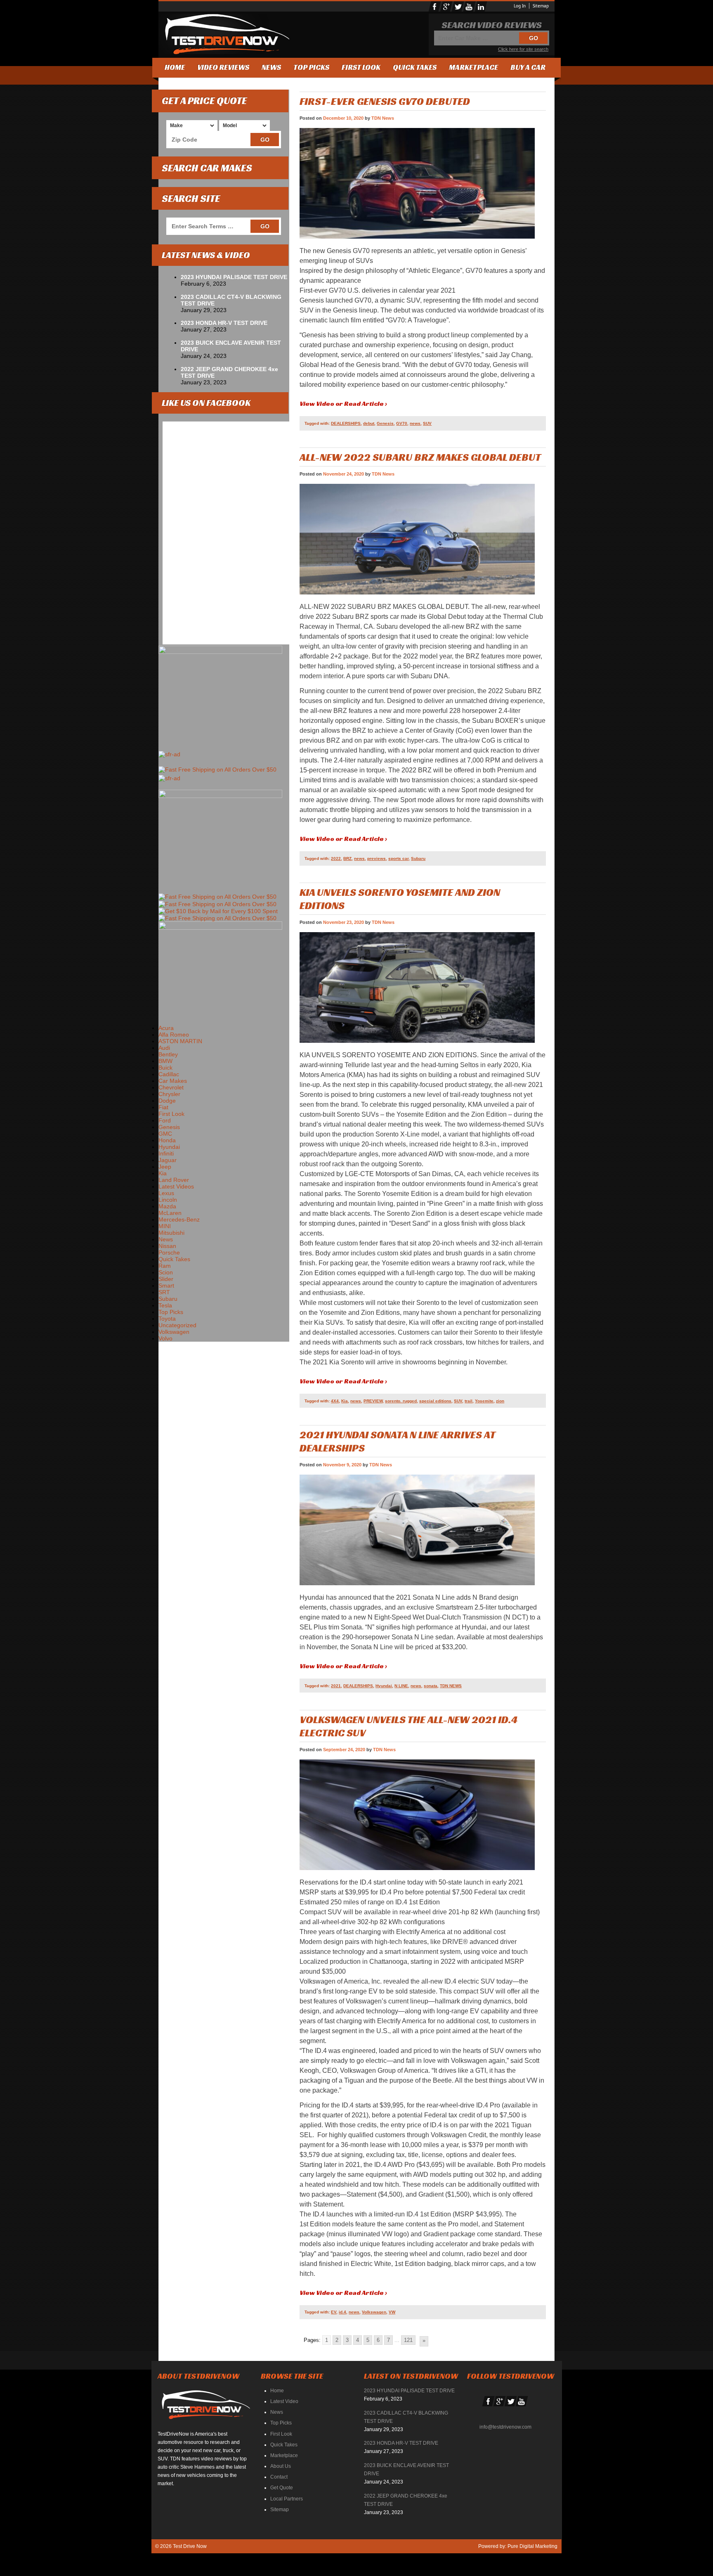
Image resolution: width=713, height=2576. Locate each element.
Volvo (165, 1338)
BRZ (347, 858)
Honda (167, 1140)
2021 (336, 1686)
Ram (165, 1266)
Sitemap (541, 6)
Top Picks (311, 67)
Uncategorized (177, 1325)
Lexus (166, 1193)
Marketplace (473, 67)
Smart (166, 1286)
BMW (165, 1061)
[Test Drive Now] (224, 34)
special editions (435, 1401)
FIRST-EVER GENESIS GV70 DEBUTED (385, 101)
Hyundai (384, 1686)
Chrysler (169, 1094)
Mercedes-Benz (179, 1219)
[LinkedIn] (481, 7)
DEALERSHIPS (346, 423)
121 (408, 2340)
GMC (165, 1134)
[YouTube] (470, 7)
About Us (281, 2466)
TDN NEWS (451, 1686)
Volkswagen (374, 2312)
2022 (336, 858)
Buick (165, 1068)
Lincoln (168, 1200)
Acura (166, 1028)
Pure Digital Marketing (532, 2546)
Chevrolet (171, 1087)
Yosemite (484, 1401)
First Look (361, 67)
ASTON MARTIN (180, 1041)
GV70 (402, 423)
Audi (164, 1048)
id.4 (342, 2312)
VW (392, 2312)
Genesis (385, 423)
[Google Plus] (446, 7)
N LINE (401, 1686)
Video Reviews (223, 67)
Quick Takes (415, 67)
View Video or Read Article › (343, 404)
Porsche (169, 1252)
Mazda (167, 1206)
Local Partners (287, 2499)
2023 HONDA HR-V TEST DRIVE (224, 323)
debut (369, 423)
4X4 (335, 1401)
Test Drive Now (189, 2546)
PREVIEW (373, 1401)
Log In (520, 6)
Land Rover (174, 1180)
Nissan (167, 1246)
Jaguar (168, 1160)
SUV (427, 423)
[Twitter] (458, 7)
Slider (166, 1279)
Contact (279, 2477)
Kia (345, 1401)
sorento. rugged (401, 1401)
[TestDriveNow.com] (209, 2408)
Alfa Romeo (174, 1035)
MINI (165, 1226)
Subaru (418, 858)
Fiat (163, 1107)
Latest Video (284, 2401)
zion (500, 1401)
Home (175, 67)
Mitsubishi (171, 1233)
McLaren (170, 1213)
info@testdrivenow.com (505, 2427)
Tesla (165, 1305)
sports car (398, 858)
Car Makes (173, 1081)
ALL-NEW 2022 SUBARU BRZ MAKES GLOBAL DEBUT (420, 457)
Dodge (167, 1101)
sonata (431, 1686)
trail (469, 1401)
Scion (166, 1272)
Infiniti (166, 1153)
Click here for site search (523, 49)
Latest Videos (176, 1186)
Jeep (165, 1167)
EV (334, 2312)
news (415, 423)
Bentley (168, 1054)
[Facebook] (435, 7)
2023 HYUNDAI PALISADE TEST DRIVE (234, 277)
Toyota (167, 1319)
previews (377, 858)
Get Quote (282, 2488)
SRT (164, 1292)
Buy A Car (528, 67)
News (271, 67)
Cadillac (169, 1074)
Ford (165, 1120)
